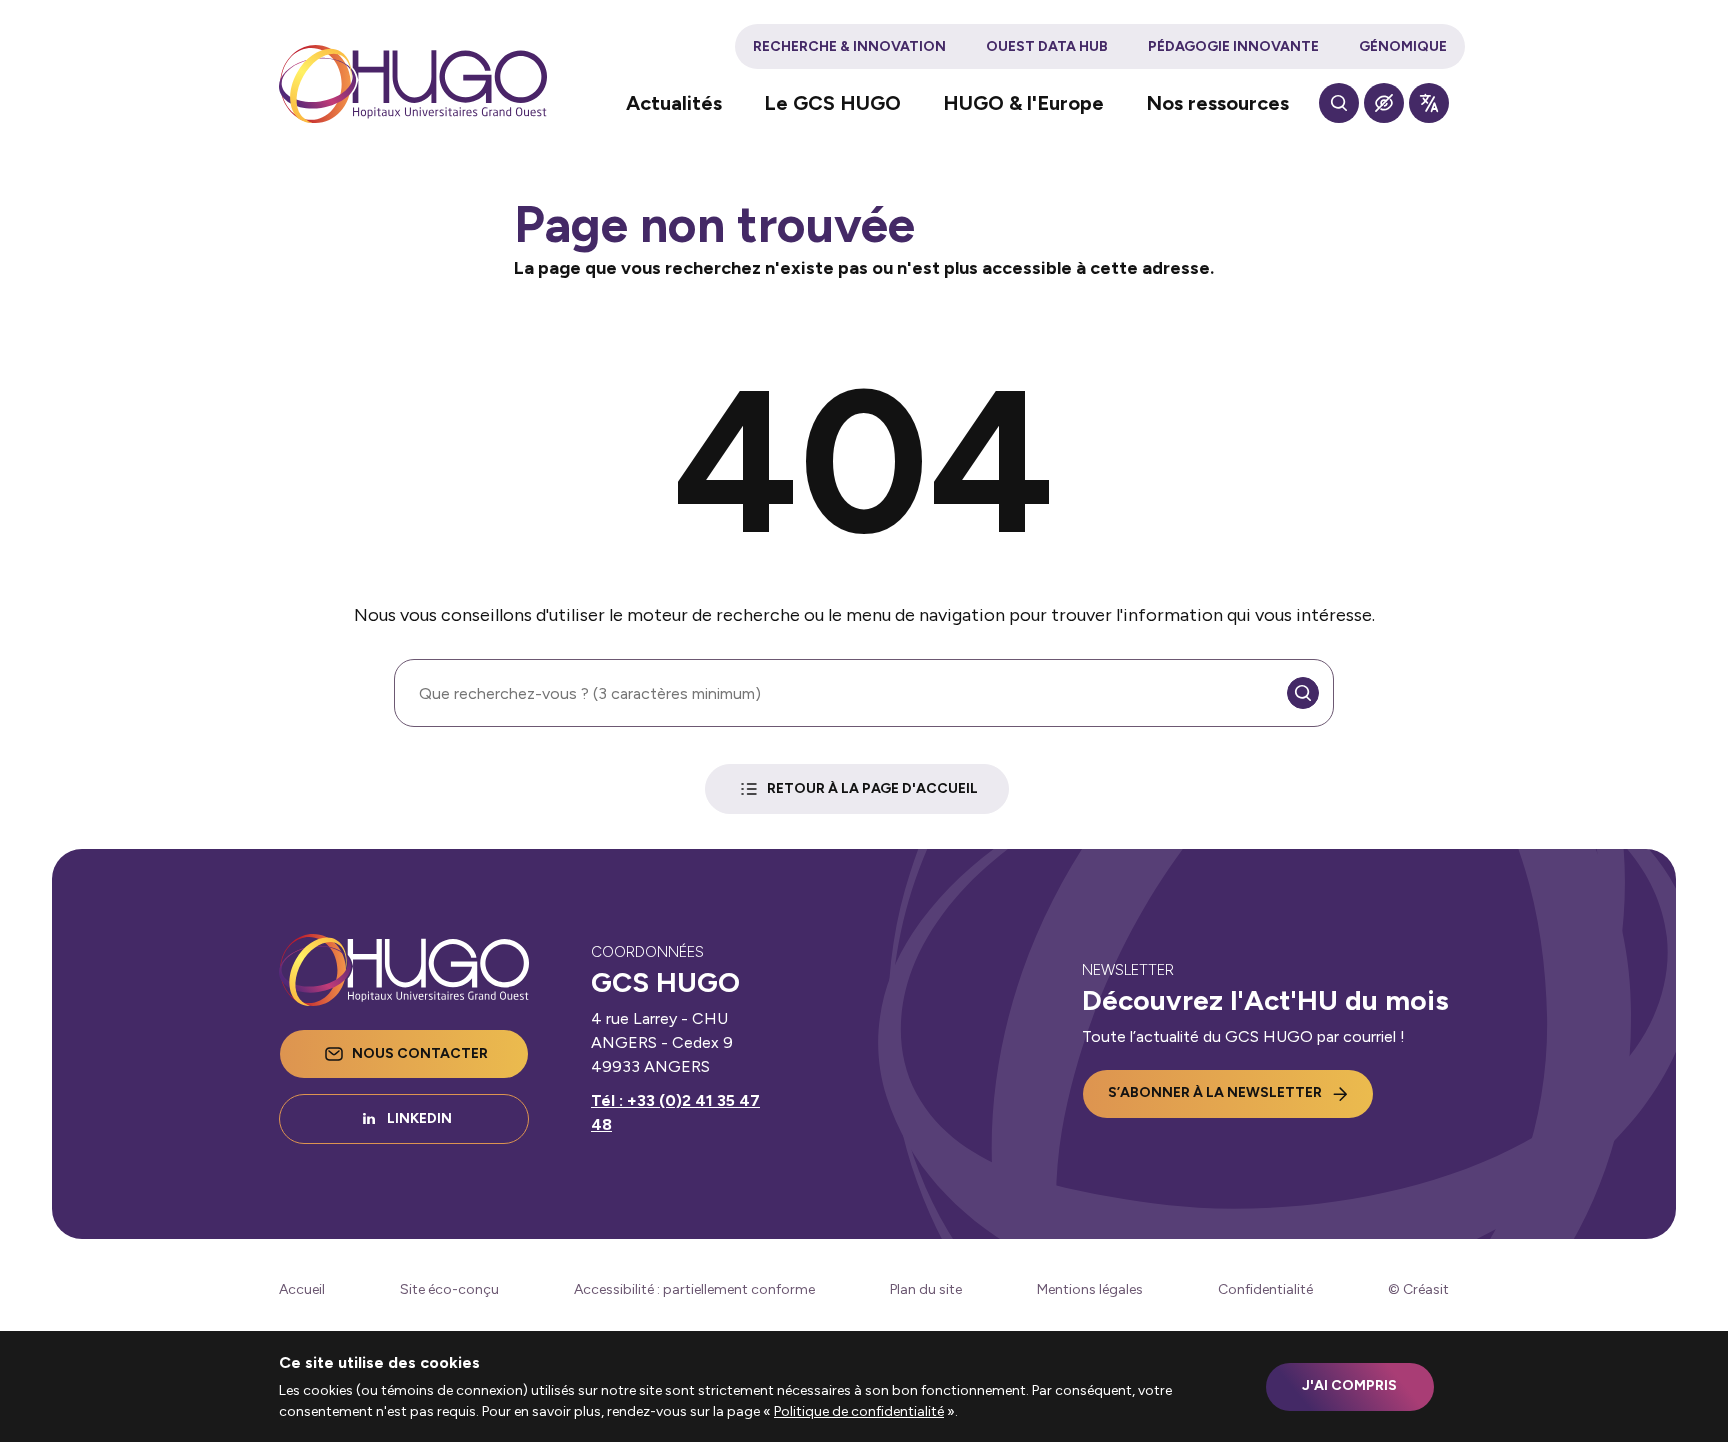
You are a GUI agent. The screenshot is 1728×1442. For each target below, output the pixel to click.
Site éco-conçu (449, 1289)
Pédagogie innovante (1233, 46)
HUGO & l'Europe (1023, 103)
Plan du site (926, 1289)
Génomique (1403, 46)
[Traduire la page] (1429, 103)
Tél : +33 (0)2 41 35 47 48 (675, 1112)
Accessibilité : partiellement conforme (694, 1289)
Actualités (674, 103)
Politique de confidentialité (859, 1411)
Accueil (302, 1289)
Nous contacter (420, 1053)
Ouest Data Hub (1047, 46)
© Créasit (1418, 1289)
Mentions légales (1090, 1289)
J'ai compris (1349, 1385)
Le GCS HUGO (832, 103)
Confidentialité (1265, 1289)
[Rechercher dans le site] (1339, 103)
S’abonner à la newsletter (1215, 1092)
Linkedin (419, 1118)
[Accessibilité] (1384, 103)
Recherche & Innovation (849, 46)
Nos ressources (1217, 103)
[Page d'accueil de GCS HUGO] (413, 84)
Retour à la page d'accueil (872, 788)
